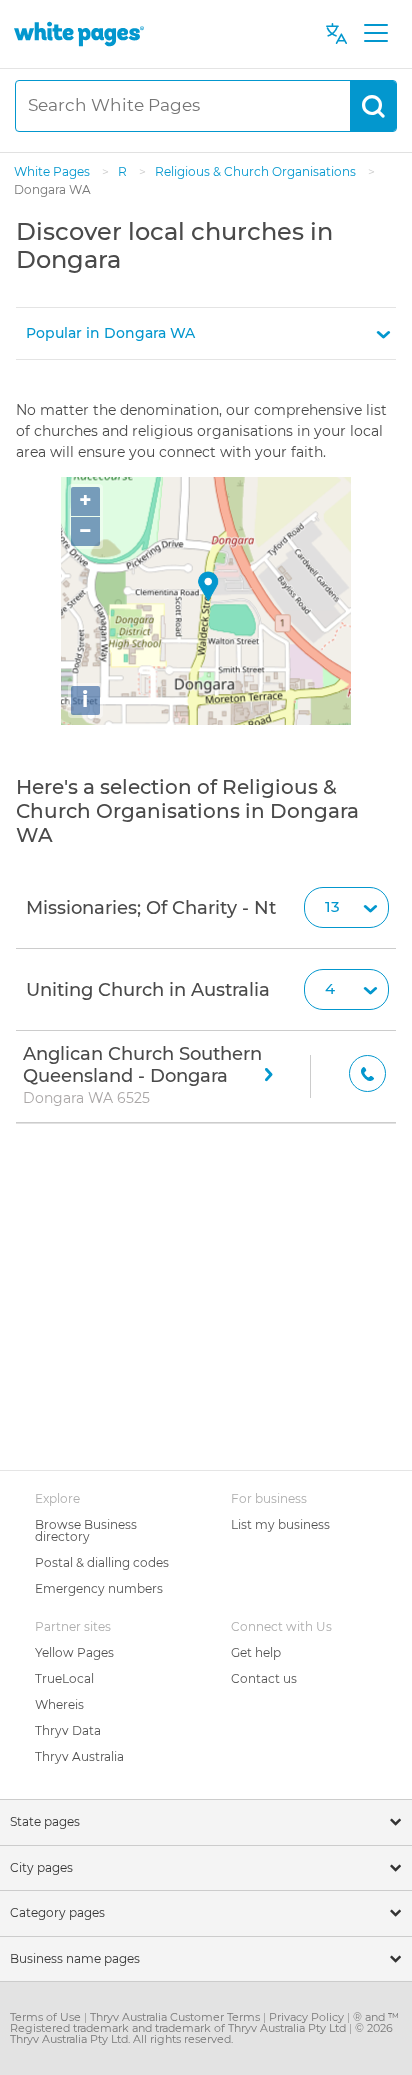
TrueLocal (64, 1678)
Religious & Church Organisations (257, 171)
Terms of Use (47, 2017)
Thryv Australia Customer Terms (176, 2017)
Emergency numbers (99, 1588)
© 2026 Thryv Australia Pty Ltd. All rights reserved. (201, 2033)
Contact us (264, 1678)
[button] (206, 333)
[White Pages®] (79, 33)
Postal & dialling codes (102, 1562)
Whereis (59, 1704)
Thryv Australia (79, 1756)
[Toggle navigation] (375, 34)
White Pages (53, 171)
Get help (256, 1652)
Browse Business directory (86, 1530)
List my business (280, 1524)
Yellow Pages (74, 1652)
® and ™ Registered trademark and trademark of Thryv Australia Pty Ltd (204, 2022)
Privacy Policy (308, 2017)
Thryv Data (68, 1730)
